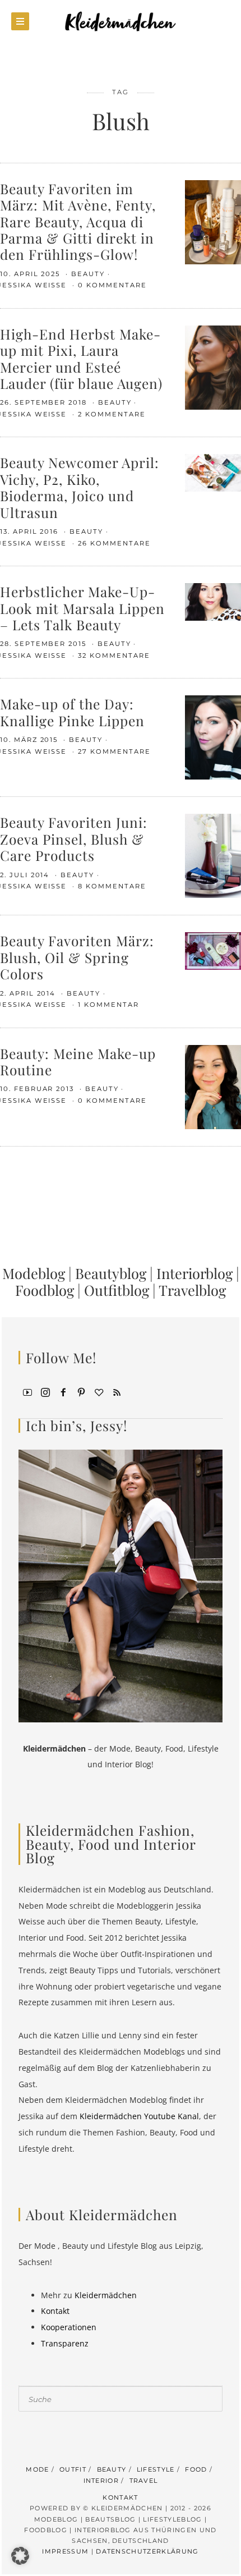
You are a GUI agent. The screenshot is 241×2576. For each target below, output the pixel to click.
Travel (144, 2481)
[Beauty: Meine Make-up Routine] (213, 1086)
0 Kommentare (112, 285)
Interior (101, 2481)
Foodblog (45, 1290)
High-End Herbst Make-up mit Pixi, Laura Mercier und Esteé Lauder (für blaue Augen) (81, 358)
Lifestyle (156, 2469)
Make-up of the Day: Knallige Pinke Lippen (72, 712)
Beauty (88, 274)
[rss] (117, 1391)
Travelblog (192, 1290)
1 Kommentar (108, 1005)
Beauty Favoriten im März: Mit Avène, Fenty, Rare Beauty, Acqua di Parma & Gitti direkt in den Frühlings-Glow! (78, 221)
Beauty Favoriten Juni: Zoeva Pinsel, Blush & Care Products (74, 838)
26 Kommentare (114, 543)
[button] (20, 2556)
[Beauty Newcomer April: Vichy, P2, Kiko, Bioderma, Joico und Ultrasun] (213, 472)
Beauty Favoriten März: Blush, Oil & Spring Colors (77, 957)
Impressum (65, 2551)
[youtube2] (27, 1391)
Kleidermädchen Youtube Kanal (139, 2116)
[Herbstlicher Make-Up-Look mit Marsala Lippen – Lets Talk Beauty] (213, 601)
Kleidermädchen (106, 2295)
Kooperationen (69, 2327)
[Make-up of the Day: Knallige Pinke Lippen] (213, 737)
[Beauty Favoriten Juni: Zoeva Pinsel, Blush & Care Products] (213, 855)
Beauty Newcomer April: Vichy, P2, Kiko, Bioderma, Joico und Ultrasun (80, 487)
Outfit (73, 2469)
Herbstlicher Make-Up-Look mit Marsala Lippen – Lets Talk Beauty (82, 608)
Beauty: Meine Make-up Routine (78, 1061)
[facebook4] (63, 1391)
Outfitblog (117, 1290)
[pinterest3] (81, 1391)
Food (196, 2469)
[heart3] (99, 1391)
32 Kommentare (114, 656)
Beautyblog (111, 1273)
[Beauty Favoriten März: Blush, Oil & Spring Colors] (213, 950)
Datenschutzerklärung (147, 2551)
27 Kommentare (114, 751)
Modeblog (34, 1273)
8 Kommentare (112, 886)
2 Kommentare (112, 414)
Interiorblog (194, 1273)
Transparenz (65, 2343)
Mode (37, 2469)
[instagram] (45, 1391)
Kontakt (55, 2311)
